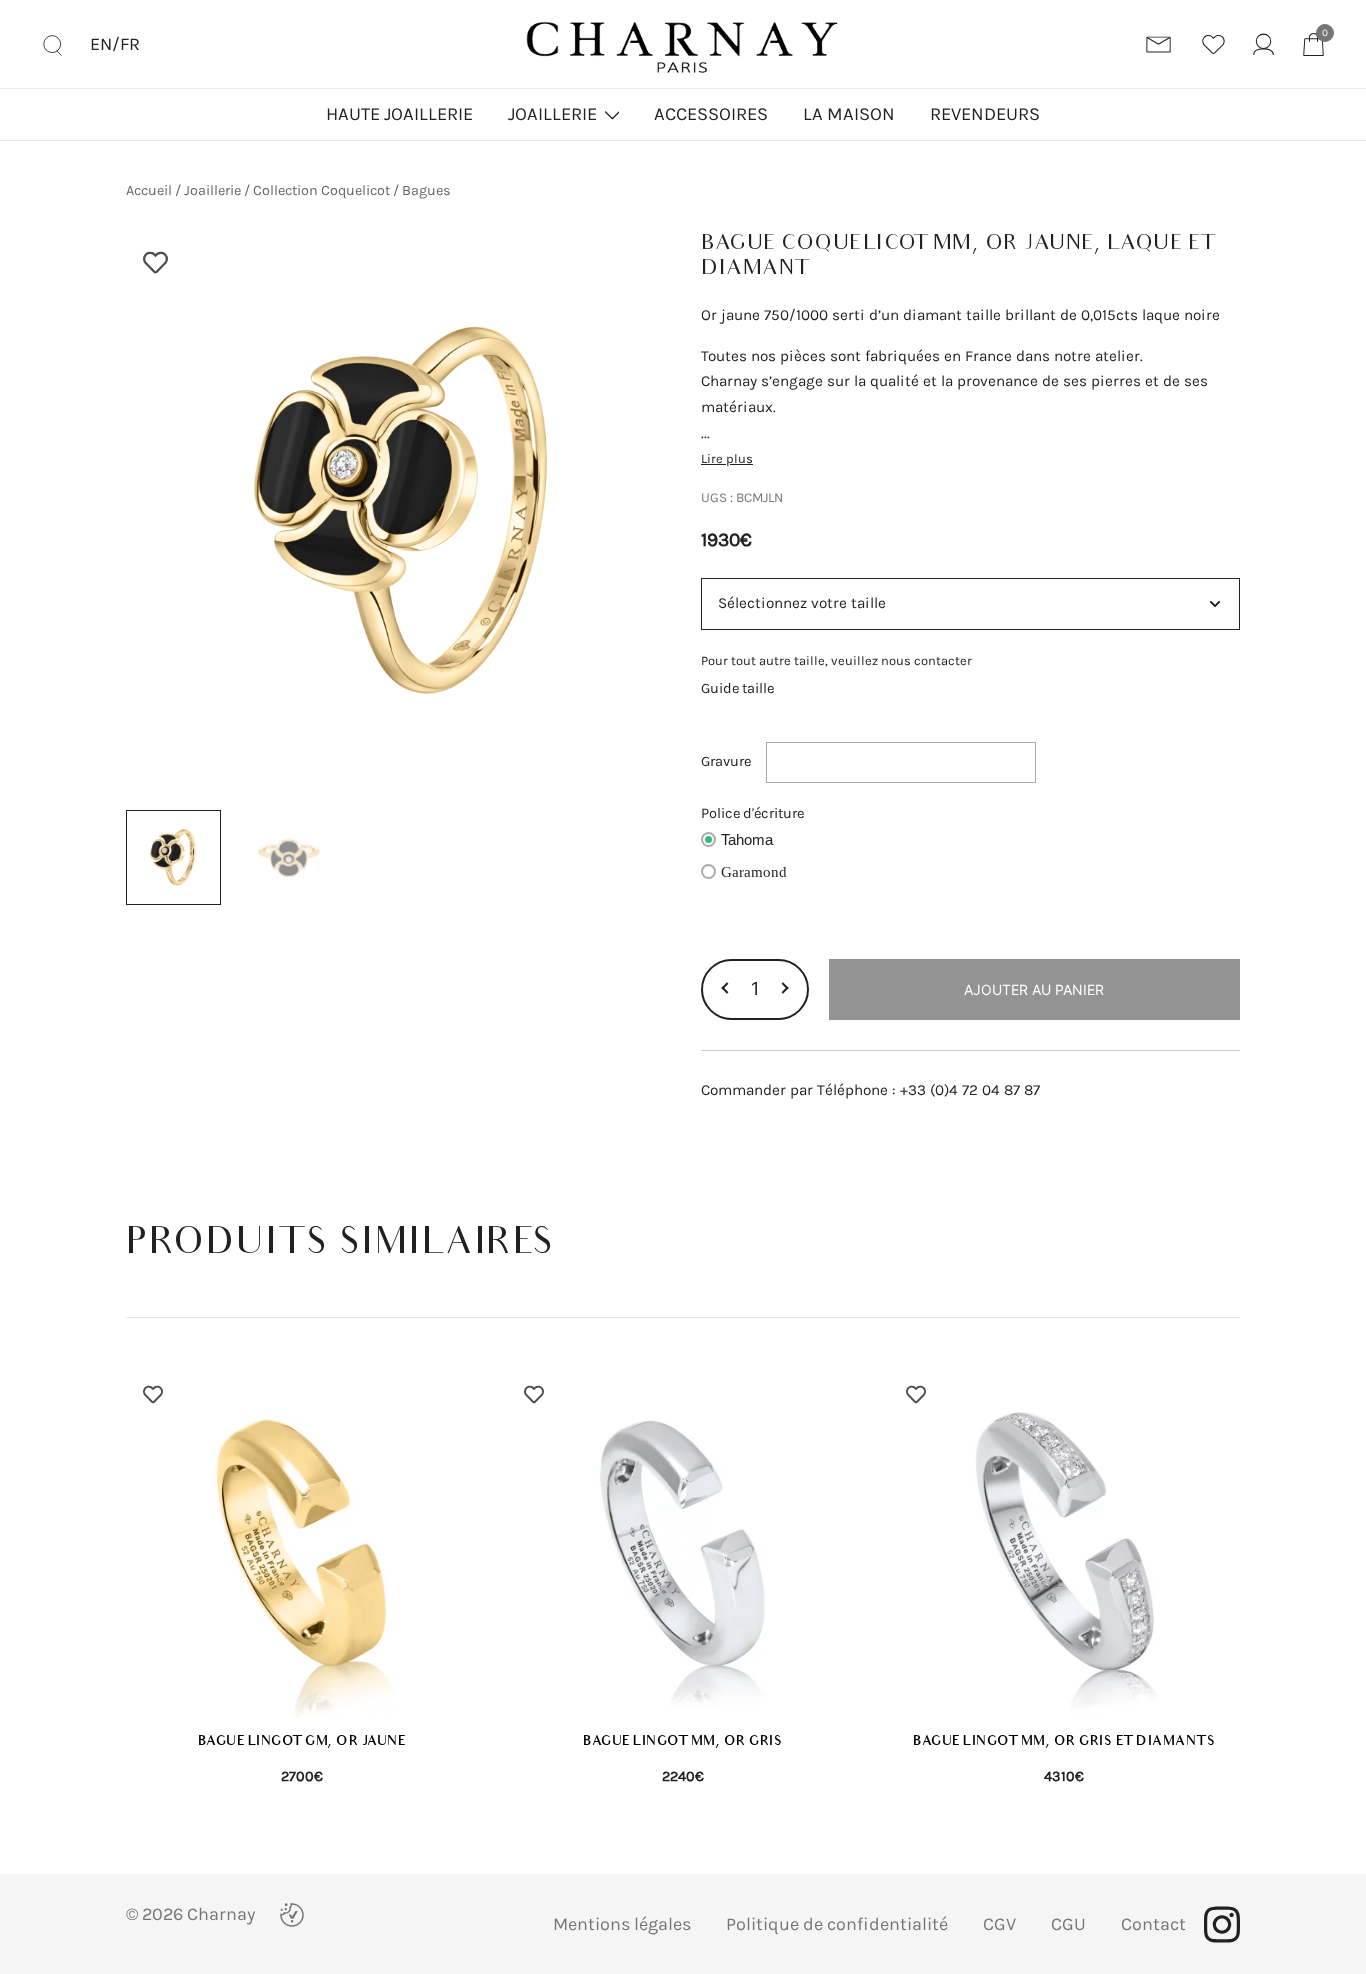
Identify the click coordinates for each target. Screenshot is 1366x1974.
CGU (1068, 1924)
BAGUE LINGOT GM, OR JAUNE (302, 1741)
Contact (1153, 1924)
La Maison (849, 114)
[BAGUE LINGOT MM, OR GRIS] (682, 1543)
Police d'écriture (752, 813)
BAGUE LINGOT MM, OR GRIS (682, 1741)
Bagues (426, 190)
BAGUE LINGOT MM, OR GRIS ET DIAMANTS (1064, 1741)
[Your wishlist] (1213, 44)
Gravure (726, 761)
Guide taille (737, 688)
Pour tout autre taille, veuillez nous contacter (836, 660)
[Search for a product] (52, 44)
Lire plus (727, 458)
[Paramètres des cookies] (292, 1915)
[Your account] (1263, 44)
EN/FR (115, 44)
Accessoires (711, 114)
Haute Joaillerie (399, 114)
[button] (727, 989)
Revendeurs (985, 114)
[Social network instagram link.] (1222, 1924)
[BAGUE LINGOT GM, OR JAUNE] (301, 1543)
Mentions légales (622, 1924)
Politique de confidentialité (837, 1924)
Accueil (149, 190)
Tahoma (747, 840)
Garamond (754, 872)
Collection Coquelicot (321, 190)
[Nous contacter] (1158, 44)
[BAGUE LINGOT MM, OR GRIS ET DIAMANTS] (1064, 1543)
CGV (999, 1924)
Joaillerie (552, 114)
